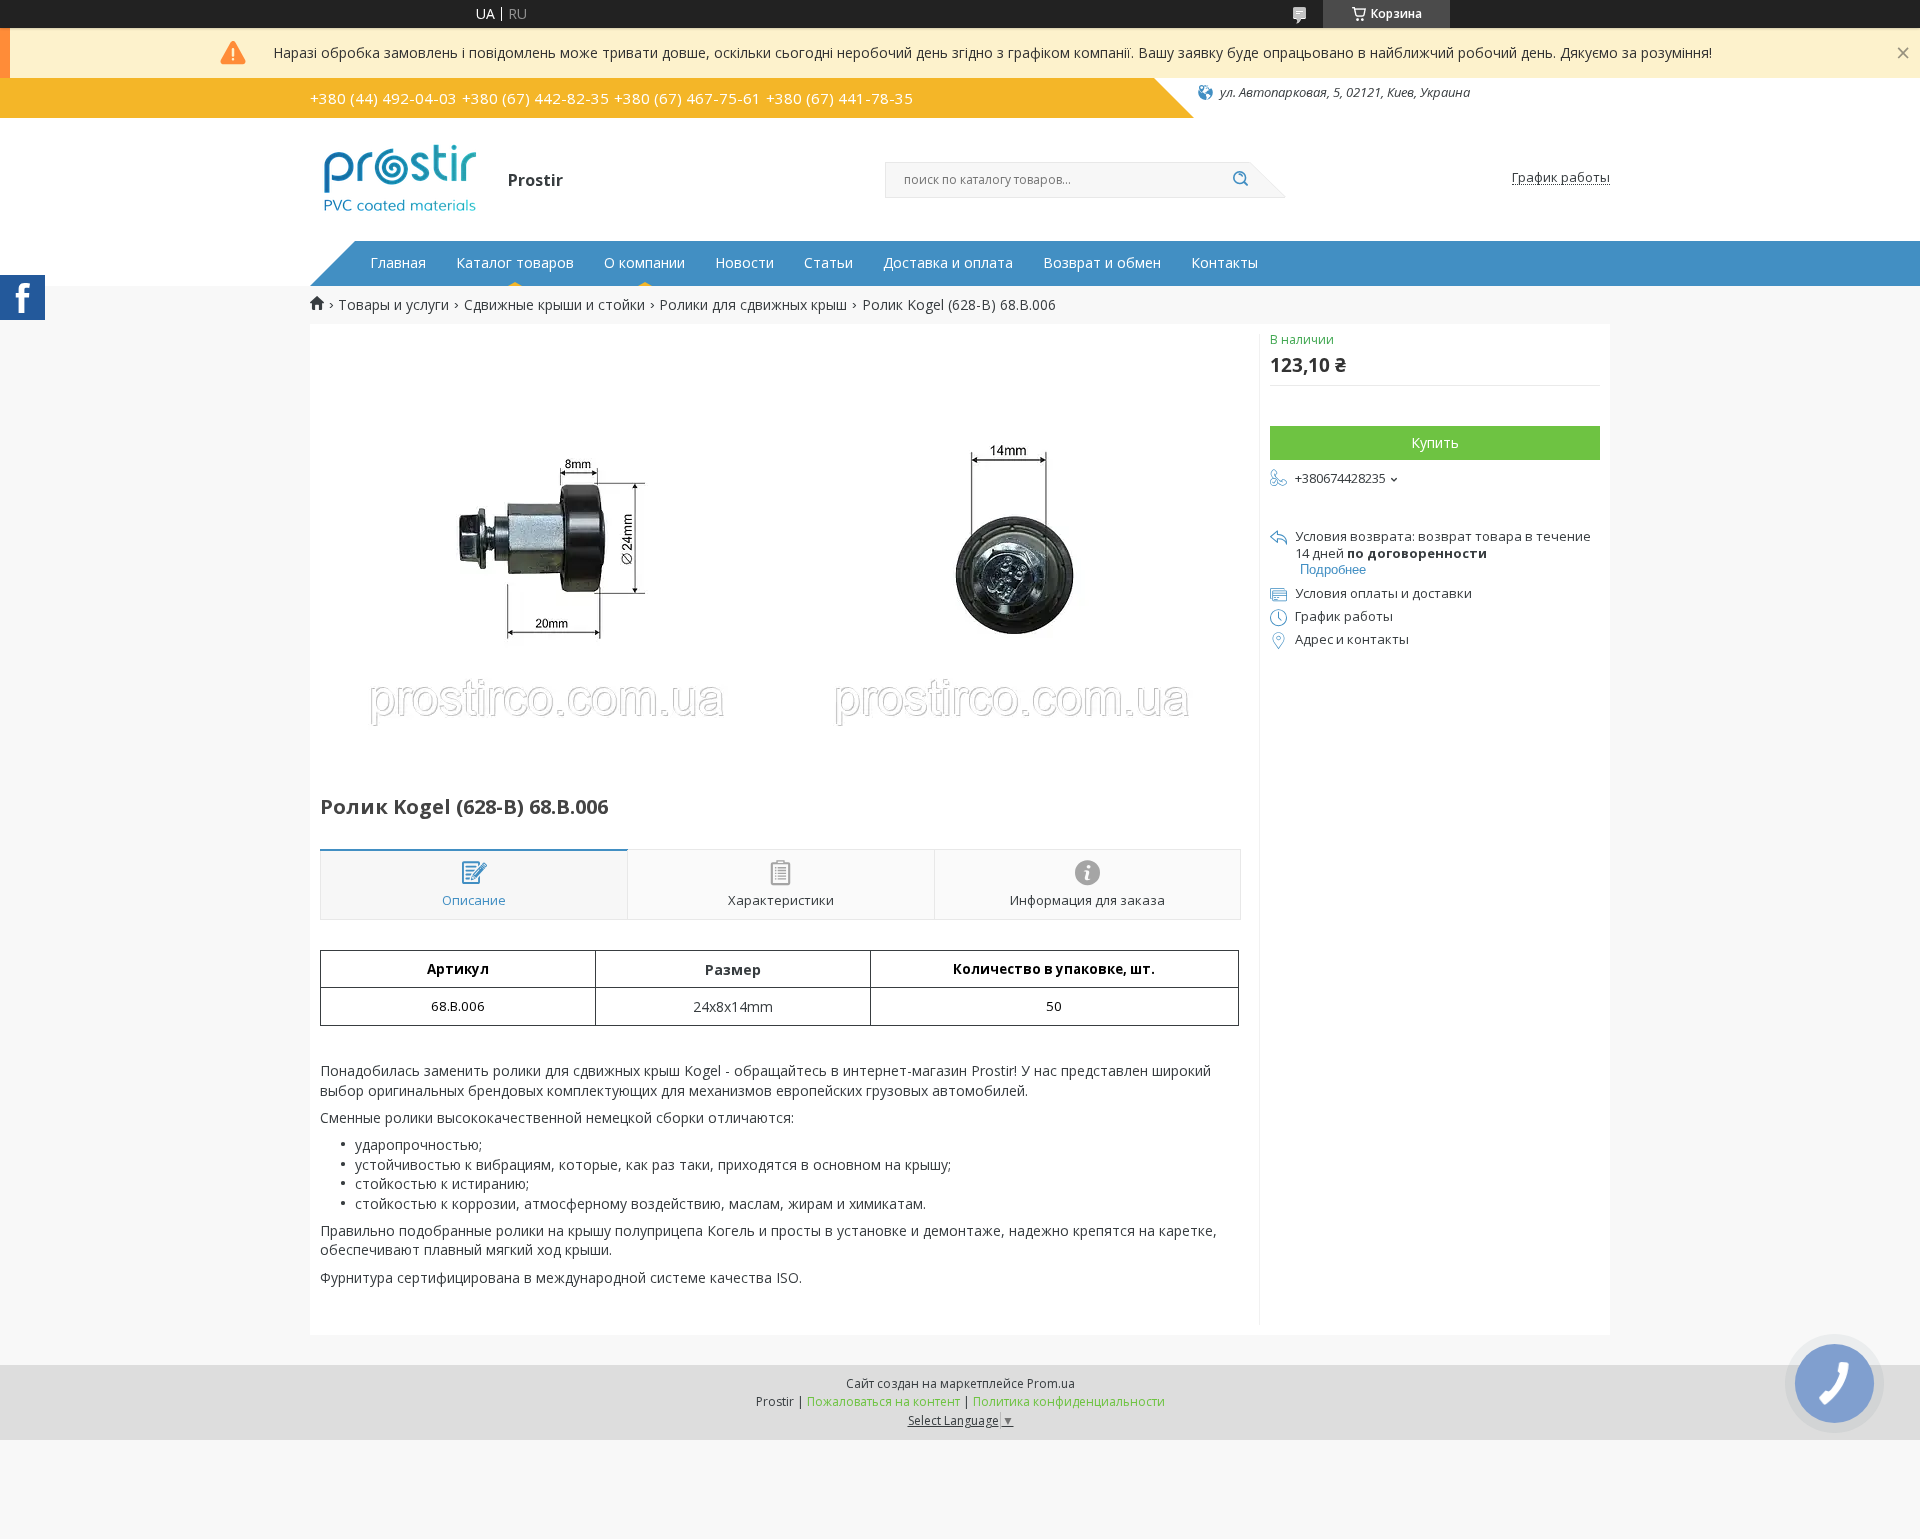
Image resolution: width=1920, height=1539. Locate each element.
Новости (744, 263)
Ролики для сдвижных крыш (753, 305)
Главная (398, 263)
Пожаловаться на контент (883, 1401)
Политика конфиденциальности (1069, 1401)
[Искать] (1240, 180)
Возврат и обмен (1102, 263)
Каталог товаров (515, 263)
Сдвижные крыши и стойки (554, 305)
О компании (644, 263)
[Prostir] (400, 178)
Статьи (828, 263)
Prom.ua (1051, 1383)
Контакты (1224, 263)
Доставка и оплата (948, 263)
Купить (1435, 442)
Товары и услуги (393, 305)
